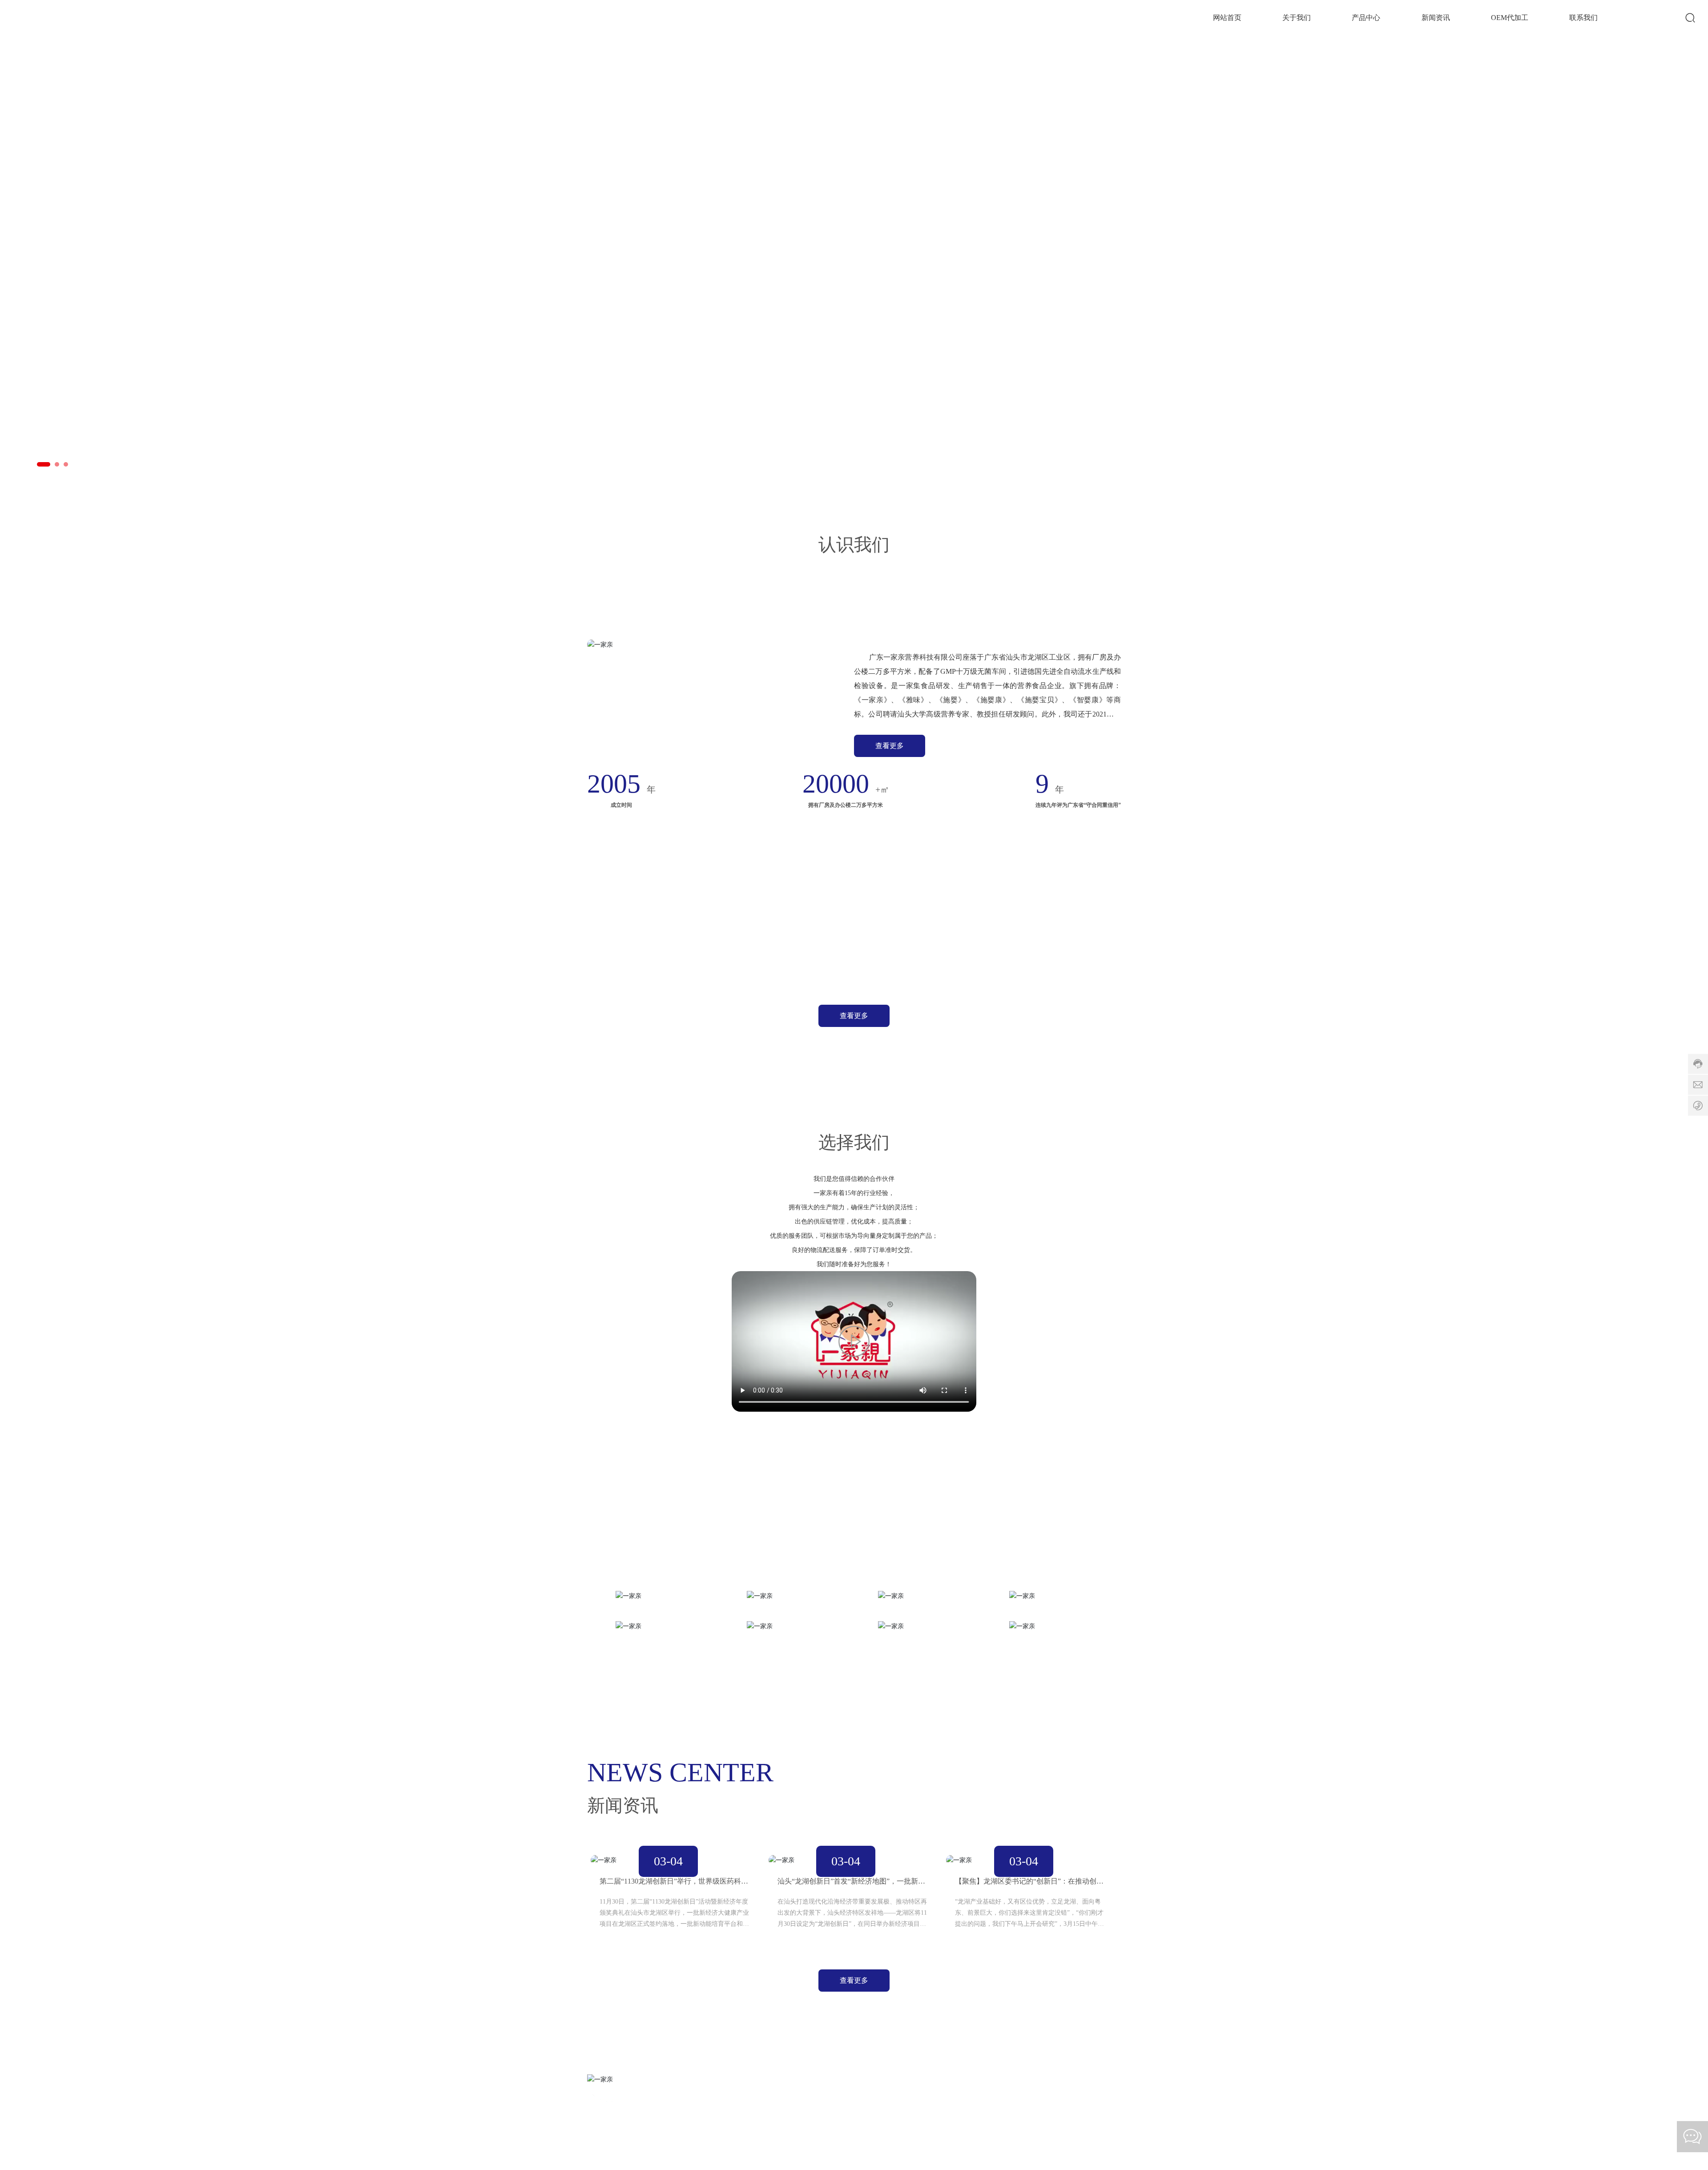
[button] (39, 464)
